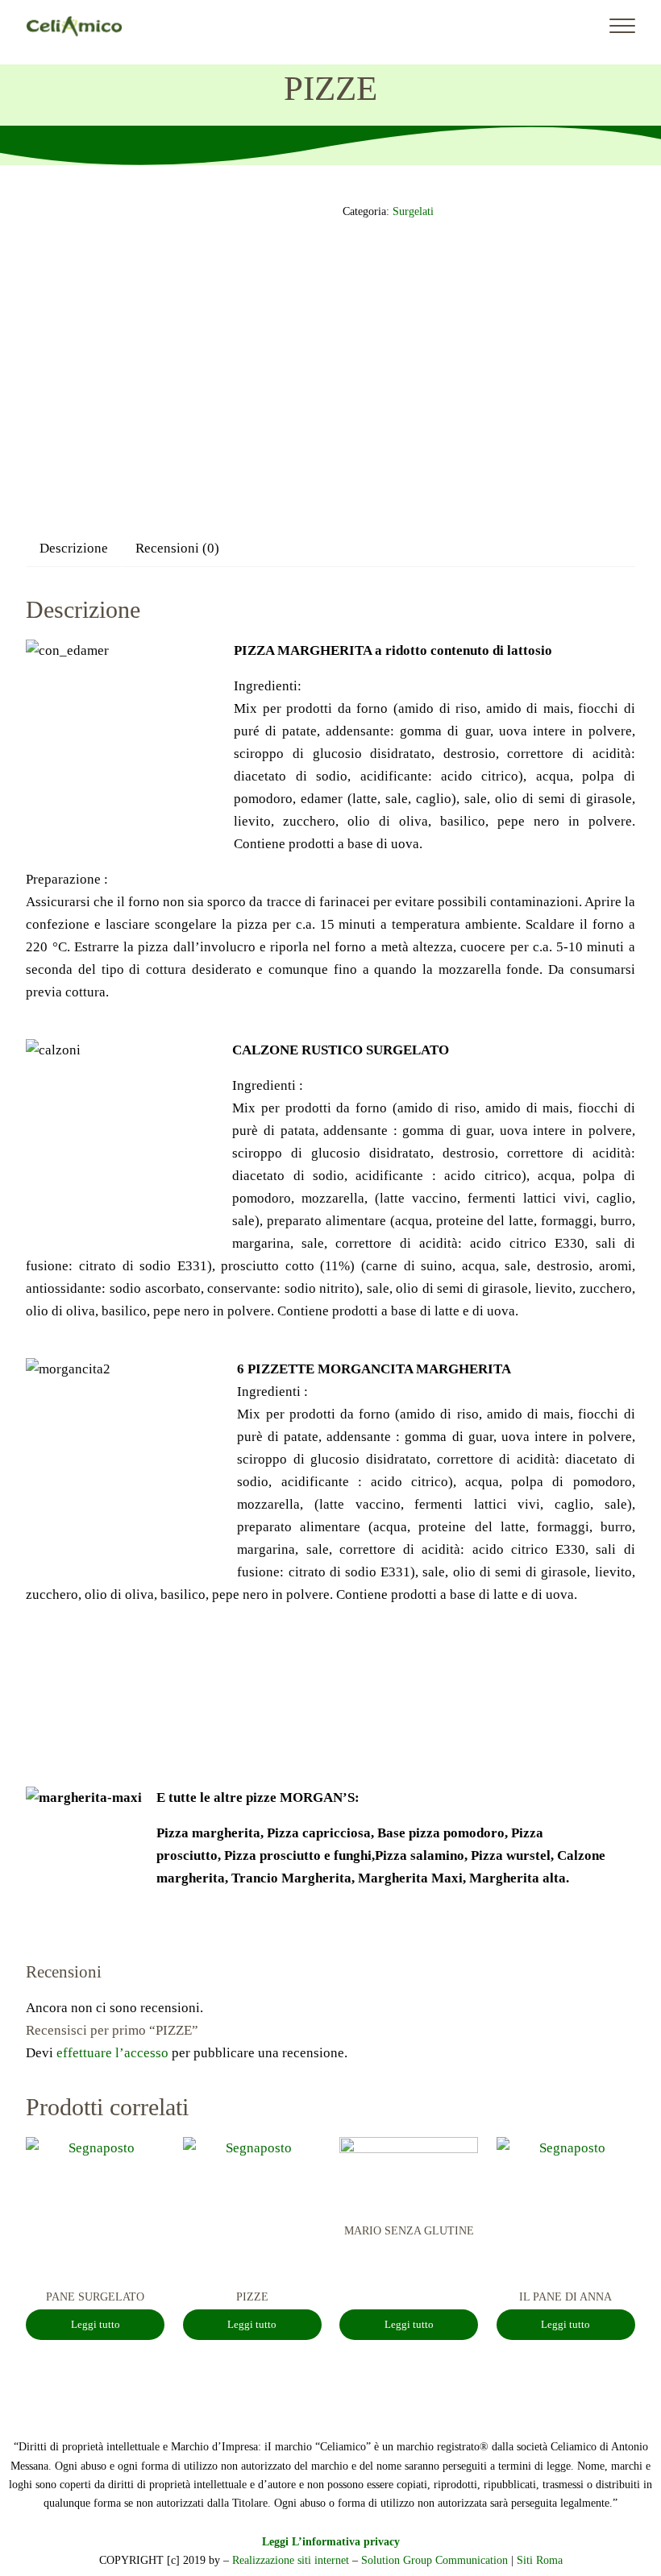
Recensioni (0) (177, 548)
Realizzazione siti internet (291, 2560)
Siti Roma (540, 2560)
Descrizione (74, 548)
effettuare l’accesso (112, 2053)
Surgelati (413, 211)
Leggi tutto (96, 2325)
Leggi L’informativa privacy (331, 2541)
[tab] (74, 548)
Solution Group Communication (434, 2560)
